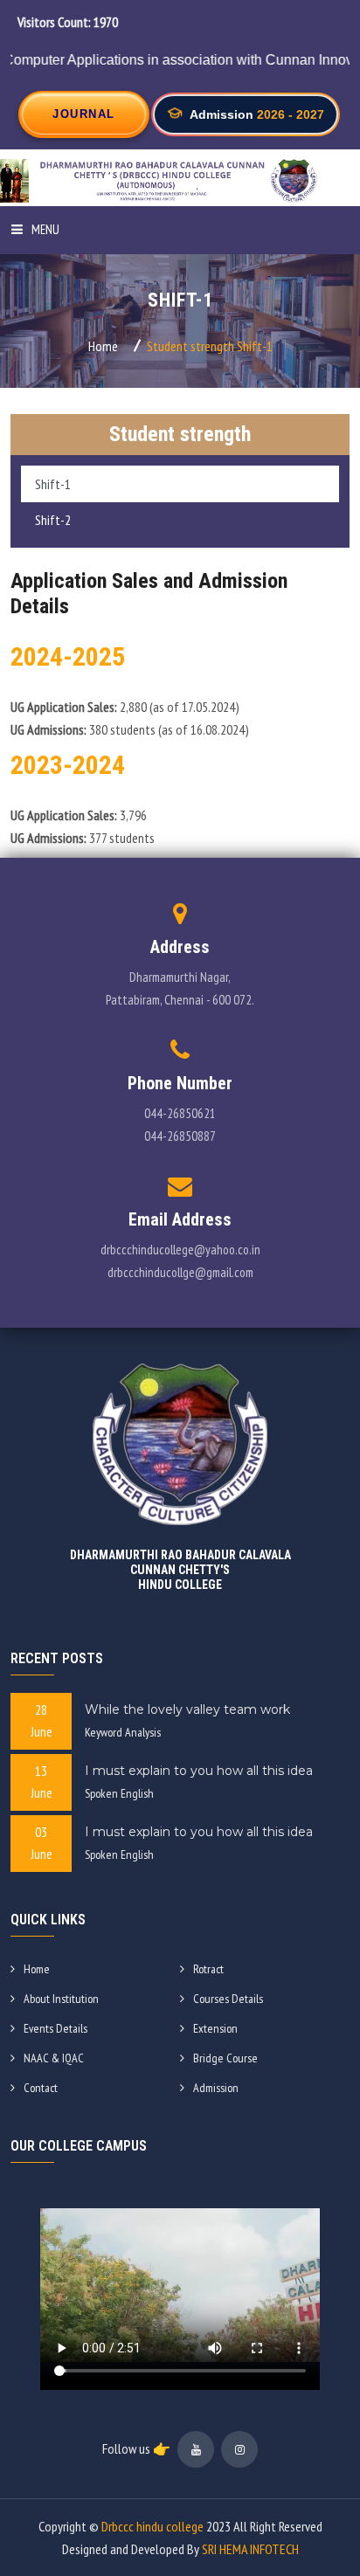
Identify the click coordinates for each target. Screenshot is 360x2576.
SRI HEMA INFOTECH (250, 2549)
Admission (216, 2088)
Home (103, 346)
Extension (215, 2028)
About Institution (61, 1999)
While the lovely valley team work (187, 1709)
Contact (41, 2088)
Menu (45, 229)
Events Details (55, 2028)
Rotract (208, 1969)
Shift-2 (53, 520)
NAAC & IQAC (54, 2058)
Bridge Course (225, 2058)
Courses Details (228, 1999)
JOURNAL (84, 114)
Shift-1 (53, 484)
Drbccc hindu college (152, 2526)
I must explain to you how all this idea (199, 1771)
